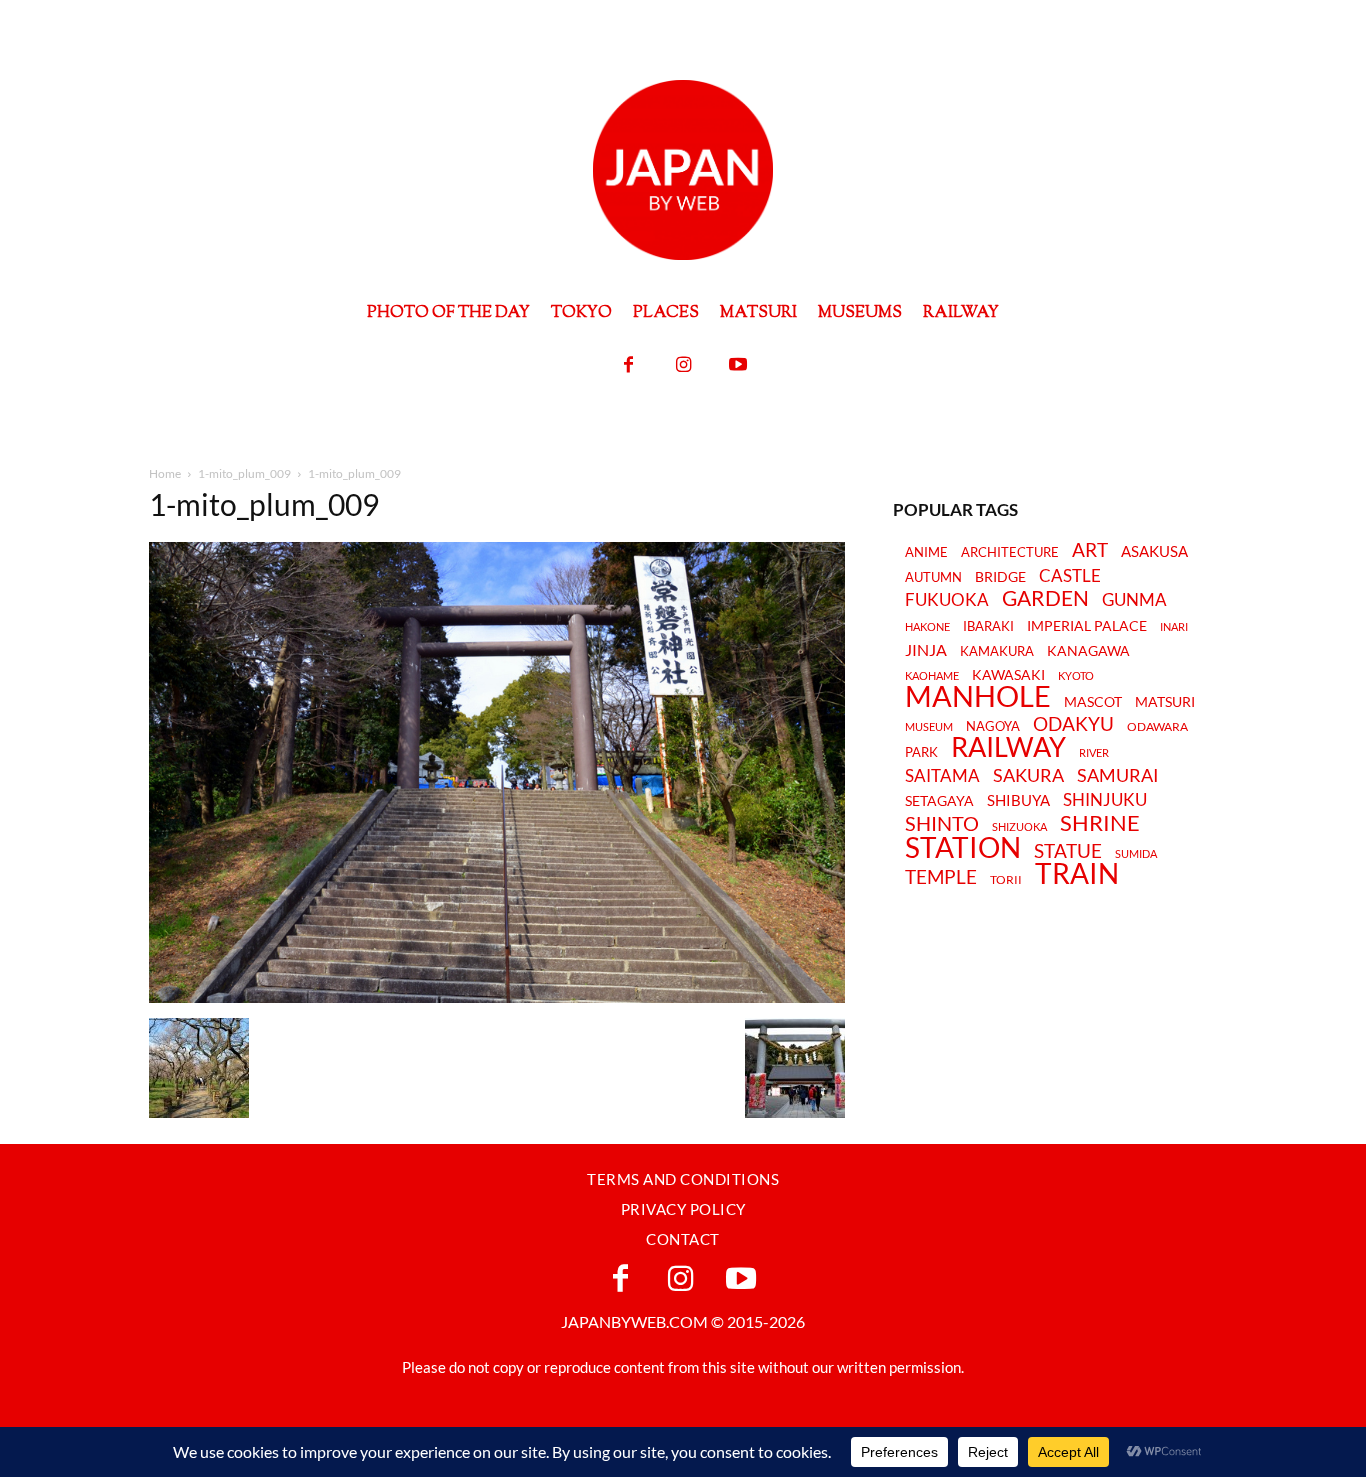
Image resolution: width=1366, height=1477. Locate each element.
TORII (1006, 880)
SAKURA (1028, 775)
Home (165, 473)
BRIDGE (1000, 577)
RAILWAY (1008, 747)
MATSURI (1165, 702)
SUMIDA (1136, 853)
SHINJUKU (1105, 800)
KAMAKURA (997, 651)
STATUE (1068, 850)
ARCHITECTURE (1010, 552)
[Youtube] (738, 365)
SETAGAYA (939, 801)
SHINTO (942, 823)
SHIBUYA (1018, 801)
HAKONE (927, 627)
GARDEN (1045, 598)
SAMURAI (1118, 775)
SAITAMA (942, 776)
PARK (921, 752)
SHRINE (1100, 823)
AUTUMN (933, 577)
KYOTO (1076, 675)
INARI (1174, 626)
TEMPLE (941, 876)
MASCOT (1093, 702)
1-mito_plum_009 (244, 473)
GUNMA (1134, 600)
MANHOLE (978, 696)
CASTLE (1070, 576)
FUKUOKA (947, 600)
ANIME (926, 552)
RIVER (1094, 752)
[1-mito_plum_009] (497, 997)
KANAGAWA (1088, 650)
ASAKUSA (1154, 551)
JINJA (926, 650)
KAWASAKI (1008, 674)
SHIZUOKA (1019, 826)
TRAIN (1077, 873)
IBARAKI (988, 626)
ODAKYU (1073, 723)
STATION (963, 847)
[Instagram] (683, 365)
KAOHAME (932, 675)
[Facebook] (628, 365)
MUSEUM (929, 727)
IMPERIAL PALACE (1087, 626)
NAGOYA (993, 726)
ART (1090, 549)
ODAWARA (1157, 727)
